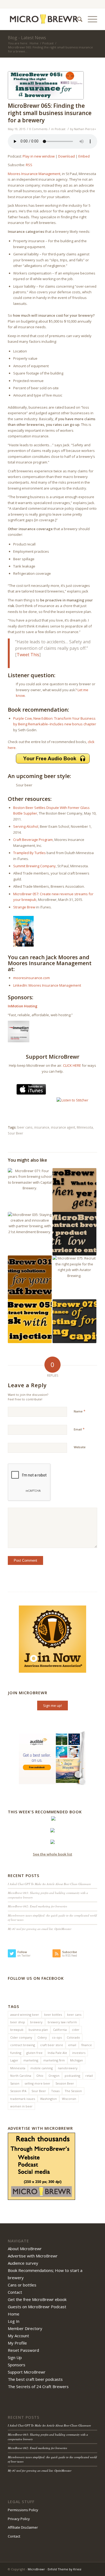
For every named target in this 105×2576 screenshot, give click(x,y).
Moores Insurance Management (34, 174)
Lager (14, 2060)
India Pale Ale (57, 2053)
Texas (55, 2091)
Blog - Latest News (27, 38)
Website (80, 1447)
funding (16, 2053)
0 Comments (38, 129)
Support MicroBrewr (27, 2372)
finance (87, 2045)
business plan (38, 2030)
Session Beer (65, 2083)
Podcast (48, 43)
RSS (29, 165)
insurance (42, 1127)
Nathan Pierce (84, 129)
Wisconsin (69, 2099)
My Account (18, 2336)
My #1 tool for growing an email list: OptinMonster (40, 1929)
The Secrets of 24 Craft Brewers (38, 2386)
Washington (48, 2099)
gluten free (34, 2053)
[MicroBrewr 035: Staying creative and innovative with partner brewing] (30, 1234)
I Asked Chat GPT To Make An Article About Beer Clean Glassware (49, 1884)
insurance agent (63, 1127)
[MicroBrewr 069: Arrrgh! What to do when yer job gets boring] (74, 1190)
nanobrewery (68, 2068)
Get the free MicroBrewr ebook (37, 2299)
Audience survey (23, 2263)
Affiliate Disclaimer (23, 2527)
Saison (15, 2083)
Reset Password (23, 2350)
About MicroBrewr (25, 2249)
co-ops (57, 2037)
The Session (73, 2091)
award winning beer (25, 2015)
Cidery (42, 2037)
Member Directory (25, 2328)
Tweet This (28, 655)
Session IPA (18, 2091)
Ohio (40, 2076)
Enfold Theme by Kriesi (64, 2569)
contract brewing (23, 2045)
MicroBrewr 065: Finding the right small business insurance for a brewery (50, 113)
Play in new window (39, 156)
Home (34, 43)
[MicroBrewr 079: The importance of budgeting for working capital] (74, 1321)
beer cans (25, 1127)
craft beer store (52, 2045)
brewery (36, 2022)
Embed (84, 156)
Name (80, 1411)
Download (66, 156)
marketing (31, 2060)
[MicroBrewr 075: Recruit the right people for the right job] (74, 1277)
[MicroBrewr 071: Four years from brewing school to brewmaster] (30, 1190)
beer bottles (53, 2015)
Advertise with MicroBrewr (33, 2256)
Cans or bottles (22, 2285)
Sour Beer (15, 1133)
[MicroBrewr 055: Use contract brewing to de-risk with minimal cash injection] (30, 1321)
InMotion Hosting (23, 1006)
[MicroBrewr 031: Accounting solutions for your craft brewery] (30, 1277)
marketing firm (54, 2060)
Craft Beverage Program (33, 840)
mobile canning (42, 2068)
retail (89, 2076)
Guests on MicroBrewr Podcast (37, 2307)
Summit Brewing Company (34, 866)
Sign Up (15, 2357)
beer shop (18, 2022)
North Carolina (21, 2076)
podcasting (72, 2076)
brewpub (17, 2030)
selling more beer (37, 2083)
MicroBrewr (36, 2569)
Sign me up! (52, 1706)
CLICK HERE (72, 1065)
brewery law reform (62, 2022)
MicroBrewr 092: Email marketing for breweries (37, 1906)
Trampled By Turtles (29, 853)
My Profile (17, 2343)
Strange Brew (24, 907)
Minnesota (85, 1127)
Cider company (21, 2037)
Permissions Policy (23, 2510)
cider (76, 2030)
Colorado (73, 2037)
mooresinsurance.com (31, 978)
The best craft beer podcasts (35, 2379)
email (72, 2045)
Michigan (76, 2060)
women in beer (21, 2106)
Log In (14, 2321)
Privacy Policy (19, 2519)
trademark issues (23, 2099)
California (60, 2030)
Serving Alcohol (26, 826)
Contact (15, 2292)
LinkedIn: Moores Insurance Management (47, 985)
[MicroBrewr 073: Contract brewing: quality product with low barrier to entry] (74, 1234)
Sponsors (17, 2365)
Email (79, 1429)
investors (79, 2053)
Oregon (54, 2076)
